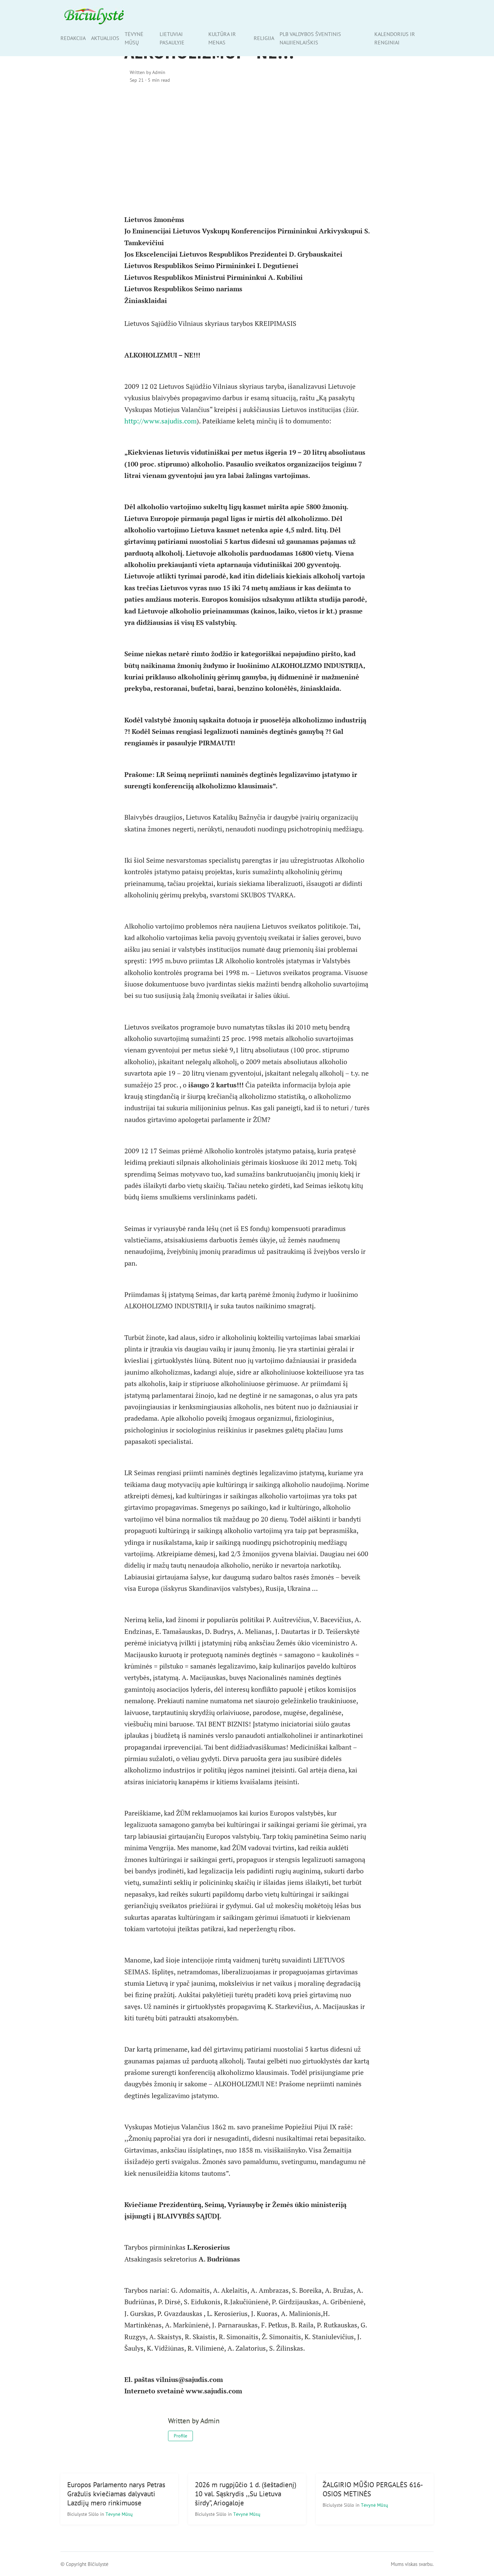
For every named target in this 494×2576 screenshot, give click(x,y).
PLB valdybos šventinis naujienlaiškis (310, 38)
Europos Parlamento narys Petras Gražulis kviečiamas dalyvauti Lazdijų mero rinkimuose (116, 2494)
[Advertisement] (247, 147)
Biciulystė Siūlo (84, 2514)
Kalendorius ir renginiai (395, 38)
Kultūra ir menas (222, 38)
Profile (180, 2436)
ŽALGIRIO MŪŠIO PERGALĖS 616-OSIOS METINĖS (373, 2489)
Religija (264, 38)
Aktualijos (105, 38)
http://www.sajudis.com (160, 421)
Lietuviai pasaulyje (172, 38)
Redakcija (73, 38)
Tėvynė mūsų (134, 38)
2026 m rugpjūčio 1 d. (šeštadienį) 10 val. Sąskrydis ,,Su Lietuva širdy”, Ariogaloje (246, 2494)
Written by (148, 72)
